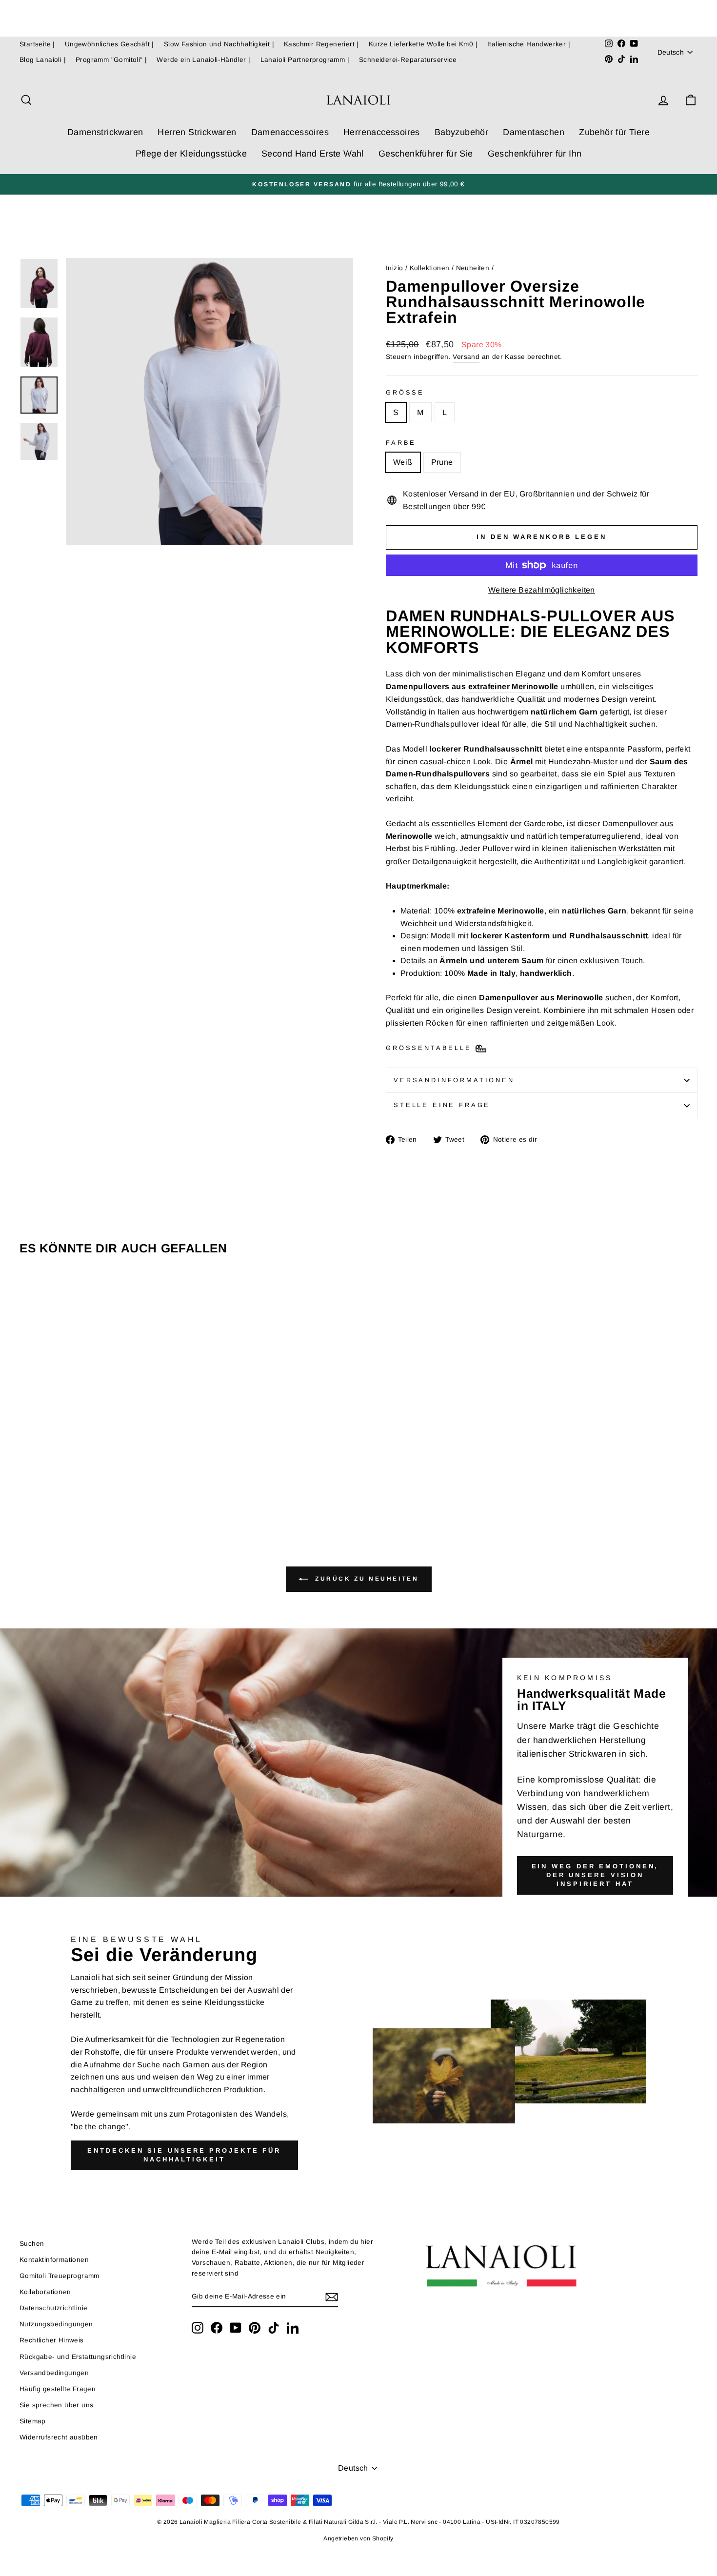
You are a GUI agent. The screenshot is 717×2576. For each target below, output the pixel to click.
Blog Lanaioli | (43, 60)
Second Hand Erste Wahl (313, 154)
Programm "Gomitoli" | (111, 60)
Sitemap (33, 2421)
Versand (466, 357)
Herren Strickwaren (197, 132)
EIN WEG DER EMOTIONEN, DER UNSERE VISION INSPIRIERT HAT (595, 1875)
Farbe (401, 443)
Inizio (394, 268)
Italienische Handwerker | (529, 44)
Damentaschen (534, 132)
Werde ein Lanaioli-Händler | (203, 60)
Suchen (32, 2244)
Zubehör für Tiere (614, 132)
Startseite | (37, 44)
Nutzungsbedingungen (56, 2324)
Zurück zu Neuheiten (366, 1579)
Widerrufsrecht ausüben (59, 2437)
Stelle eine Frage (442, 1105)
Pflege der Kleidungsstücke (191, 154)
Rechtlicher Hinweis (52, 2340)
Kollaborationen (45, 2292)
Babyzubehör (461, 132)
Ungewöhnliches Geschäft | (110, 44)
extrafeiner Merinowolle (513, 686)
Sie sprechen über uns (56, 2405)
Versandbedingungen (54, 2373)
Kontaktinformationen (54, 2260)
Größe (405, 392)
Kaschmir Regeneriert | (321, 44)
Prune (442, 462)
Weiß (403, 462)
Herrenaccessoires (382, 132)
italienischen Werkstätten (616, 848)
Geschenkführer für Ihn (535, 154)
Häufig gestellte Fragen (58, 2389)
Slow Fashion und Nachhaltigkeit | (219, 44)
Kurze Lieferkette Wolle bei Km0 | (423, 44)
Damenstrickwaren (105, 132)
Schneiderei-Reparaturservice (408, 60)
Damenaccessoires (290, 132)
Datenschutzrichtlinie (53, 2308)
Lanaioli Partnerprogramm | (305, 60)
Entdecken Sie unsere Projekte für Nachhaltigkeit (184, 2155)
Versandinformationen (454, 1080)
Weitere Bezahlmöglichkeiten (542, 590)
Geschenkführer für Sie (426, 154)
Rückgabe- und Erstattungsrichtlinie (78, 2357)
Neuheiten (473, 268)
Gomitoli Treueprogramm (60, 2276)
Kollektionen (430, 268)
